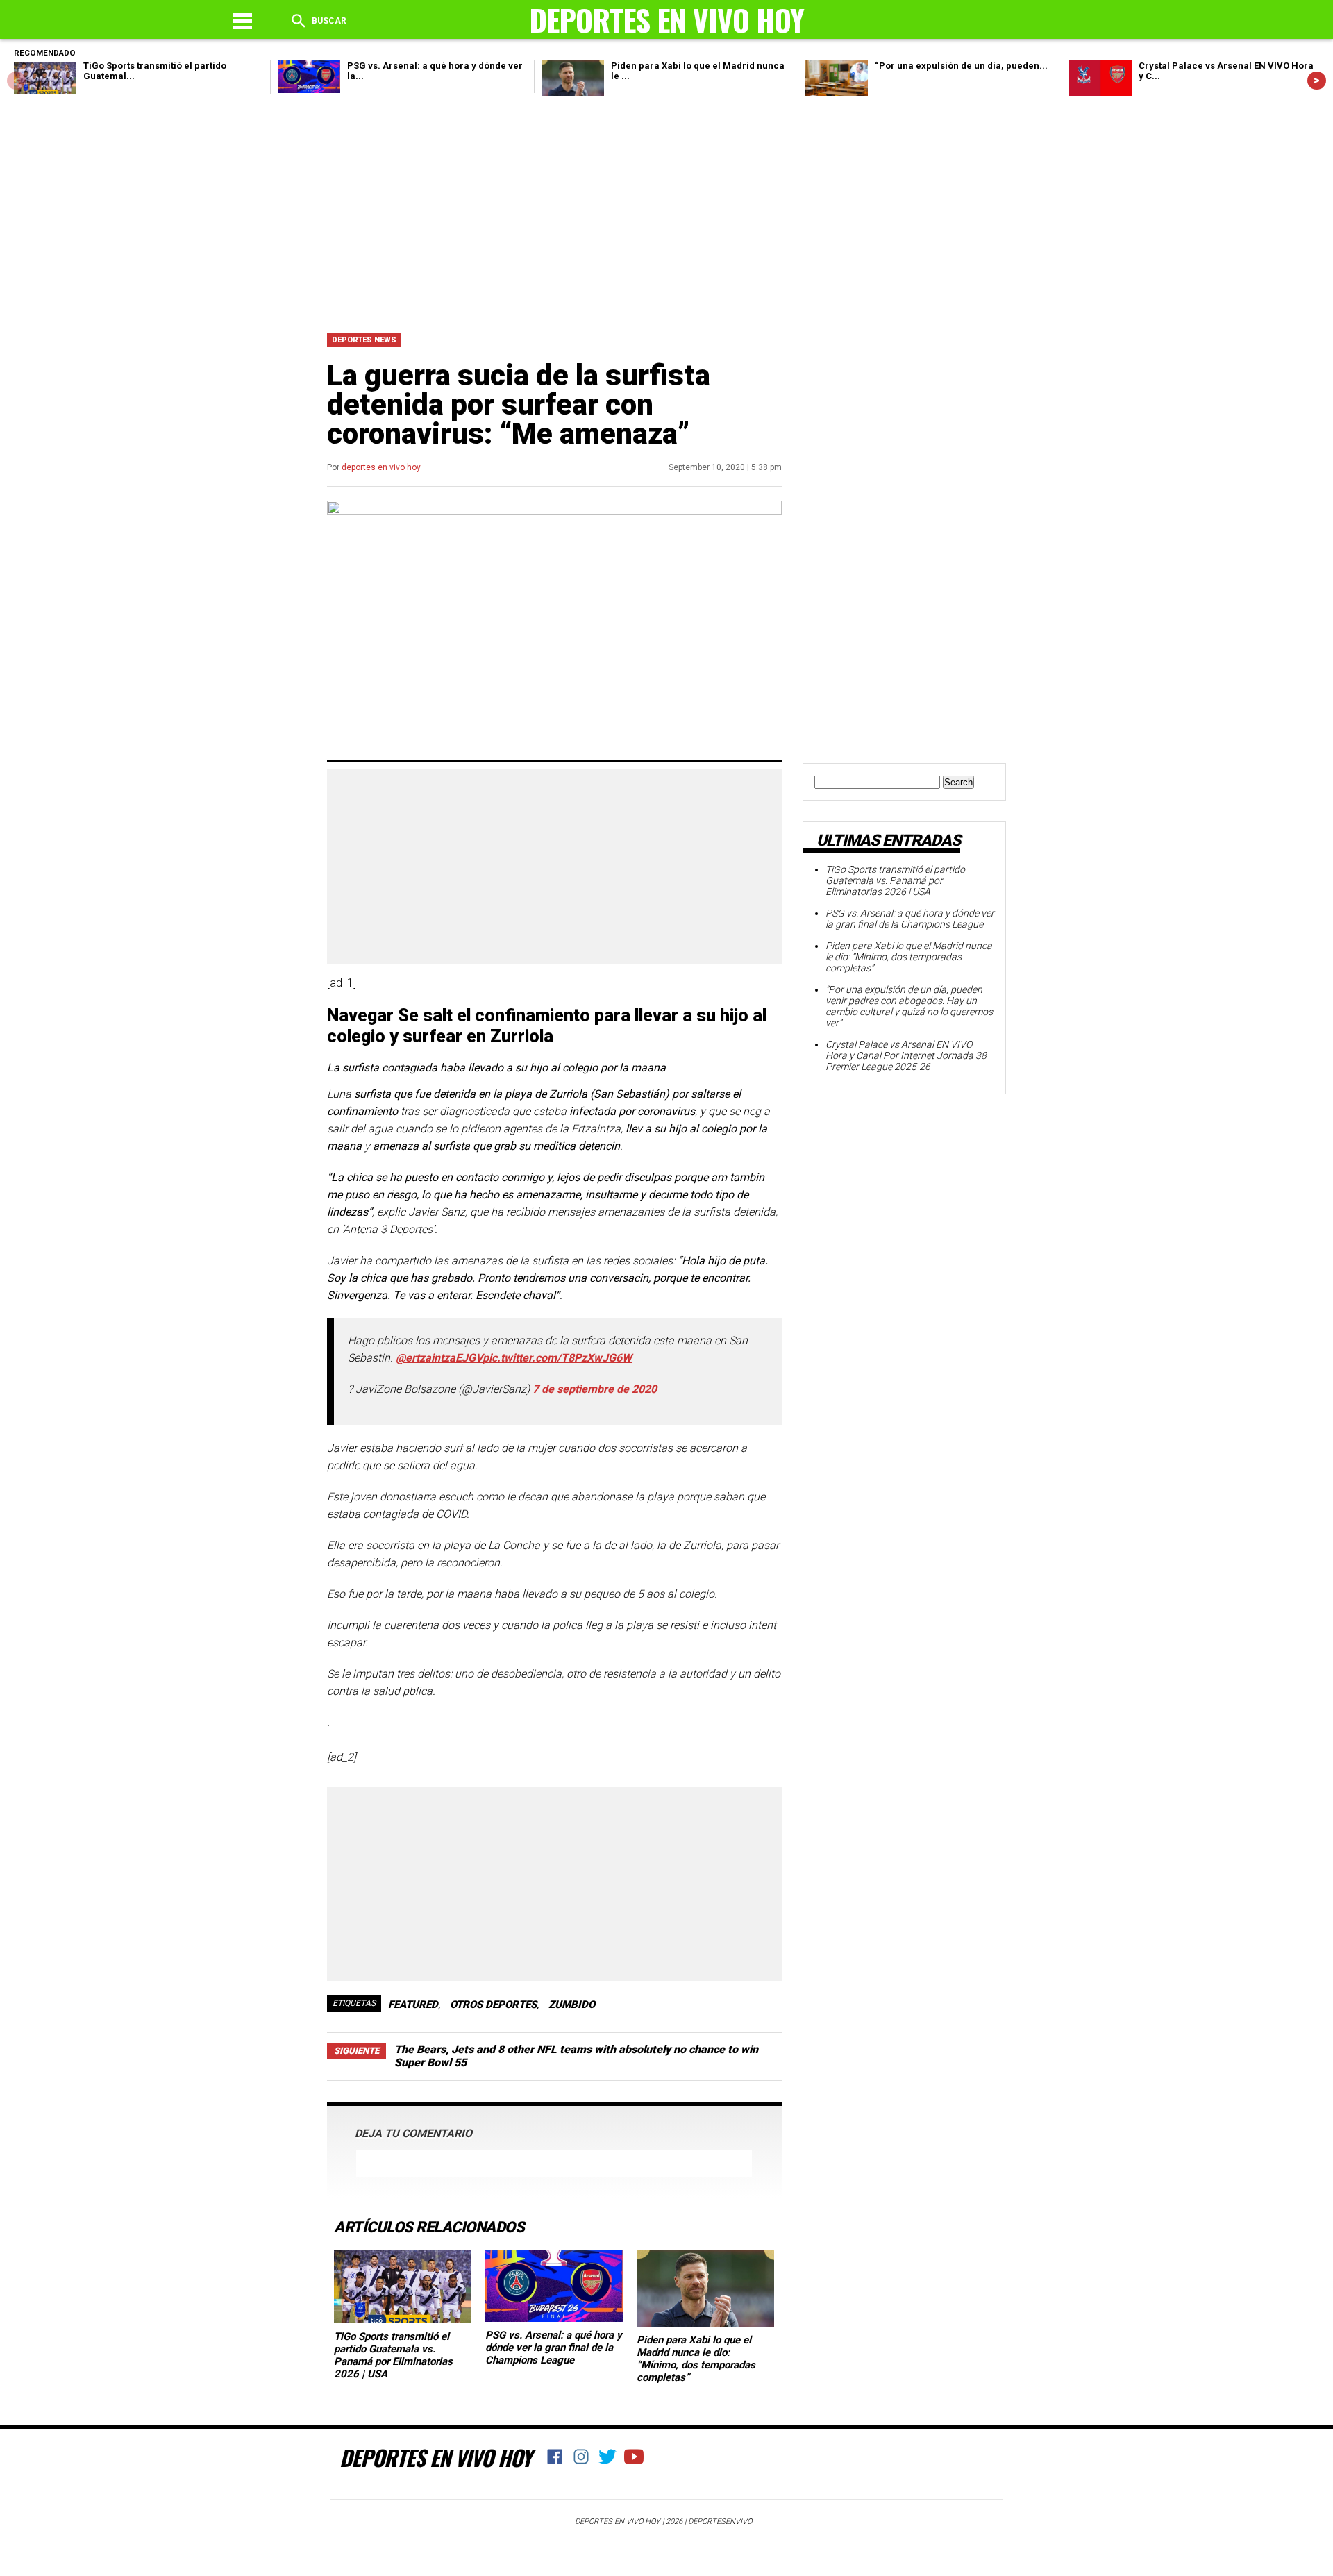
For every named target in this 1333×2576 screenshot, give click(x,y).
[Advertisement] (666, 215)
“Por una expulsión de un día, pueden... (961, 66)
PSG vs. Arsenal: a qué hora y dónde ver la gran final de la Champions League (554, 2348)
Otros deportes (493, 2005)
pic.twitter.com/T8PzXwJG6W (557, 1358)
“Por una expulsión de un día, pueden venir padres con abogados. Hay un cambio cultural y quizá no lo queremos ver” (909, 1006)
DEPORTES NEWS (364, 340)
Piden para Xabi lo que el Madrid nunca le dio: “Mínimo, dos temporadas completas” (696, 2359)
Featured (413, 2005)
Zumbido (572, 2005)
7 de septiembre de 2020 (595, 1389)
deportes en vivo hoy (381, 467)
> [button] (1317, 80)
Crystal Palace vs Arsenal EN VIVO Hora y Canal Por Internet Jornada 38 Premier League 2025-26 (906, 1055)
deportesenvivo (720, 2521)
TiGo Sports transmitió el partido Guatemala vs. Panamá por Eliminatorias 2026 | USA (393, 2355)
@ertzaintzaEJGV (439, 1358)
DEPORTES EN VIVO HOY (435, 2457)
